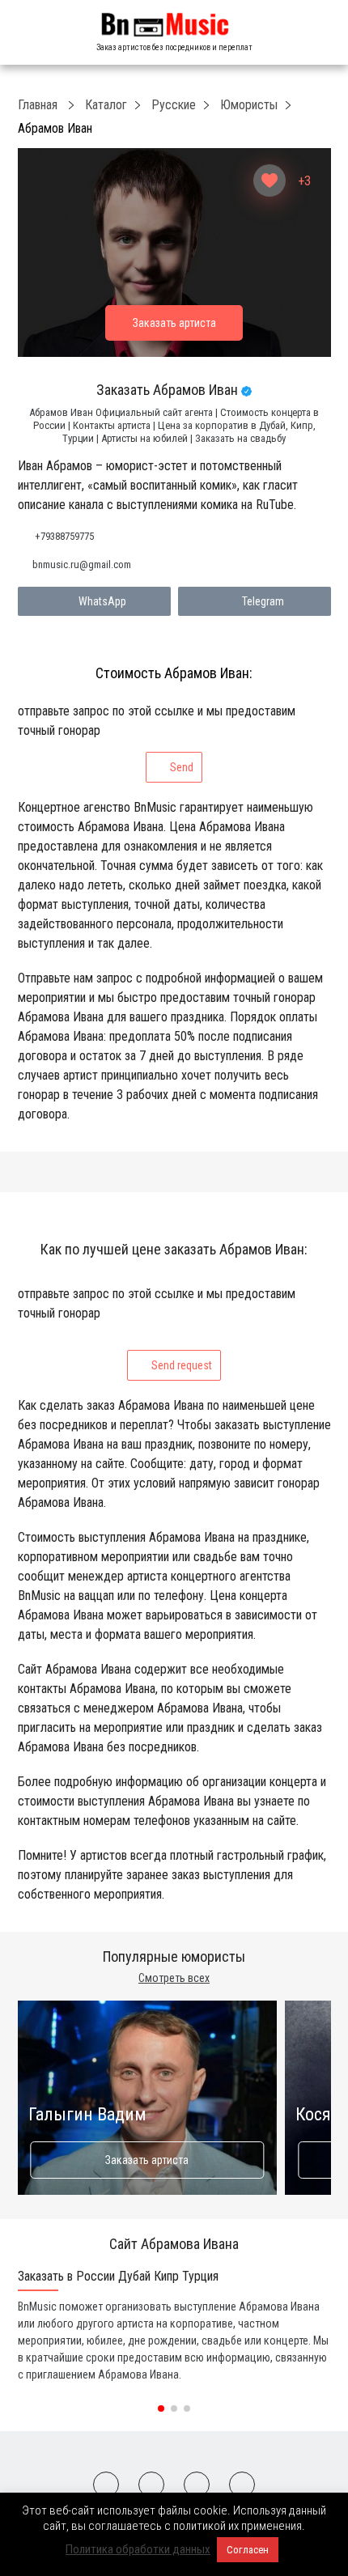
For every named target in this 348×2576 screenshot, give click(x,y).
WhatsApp (102, 601)
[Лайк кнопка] (269, 180)
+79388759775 (64, 536)
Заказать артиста (147, 2160)
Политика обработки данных (138, 2549)
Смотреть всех (174, 1978)
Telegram (263, 601)
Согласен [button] (248, 2550)
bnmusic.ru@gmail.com (82, 564)
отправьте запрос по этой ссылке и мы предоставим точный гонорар (157, 738)
